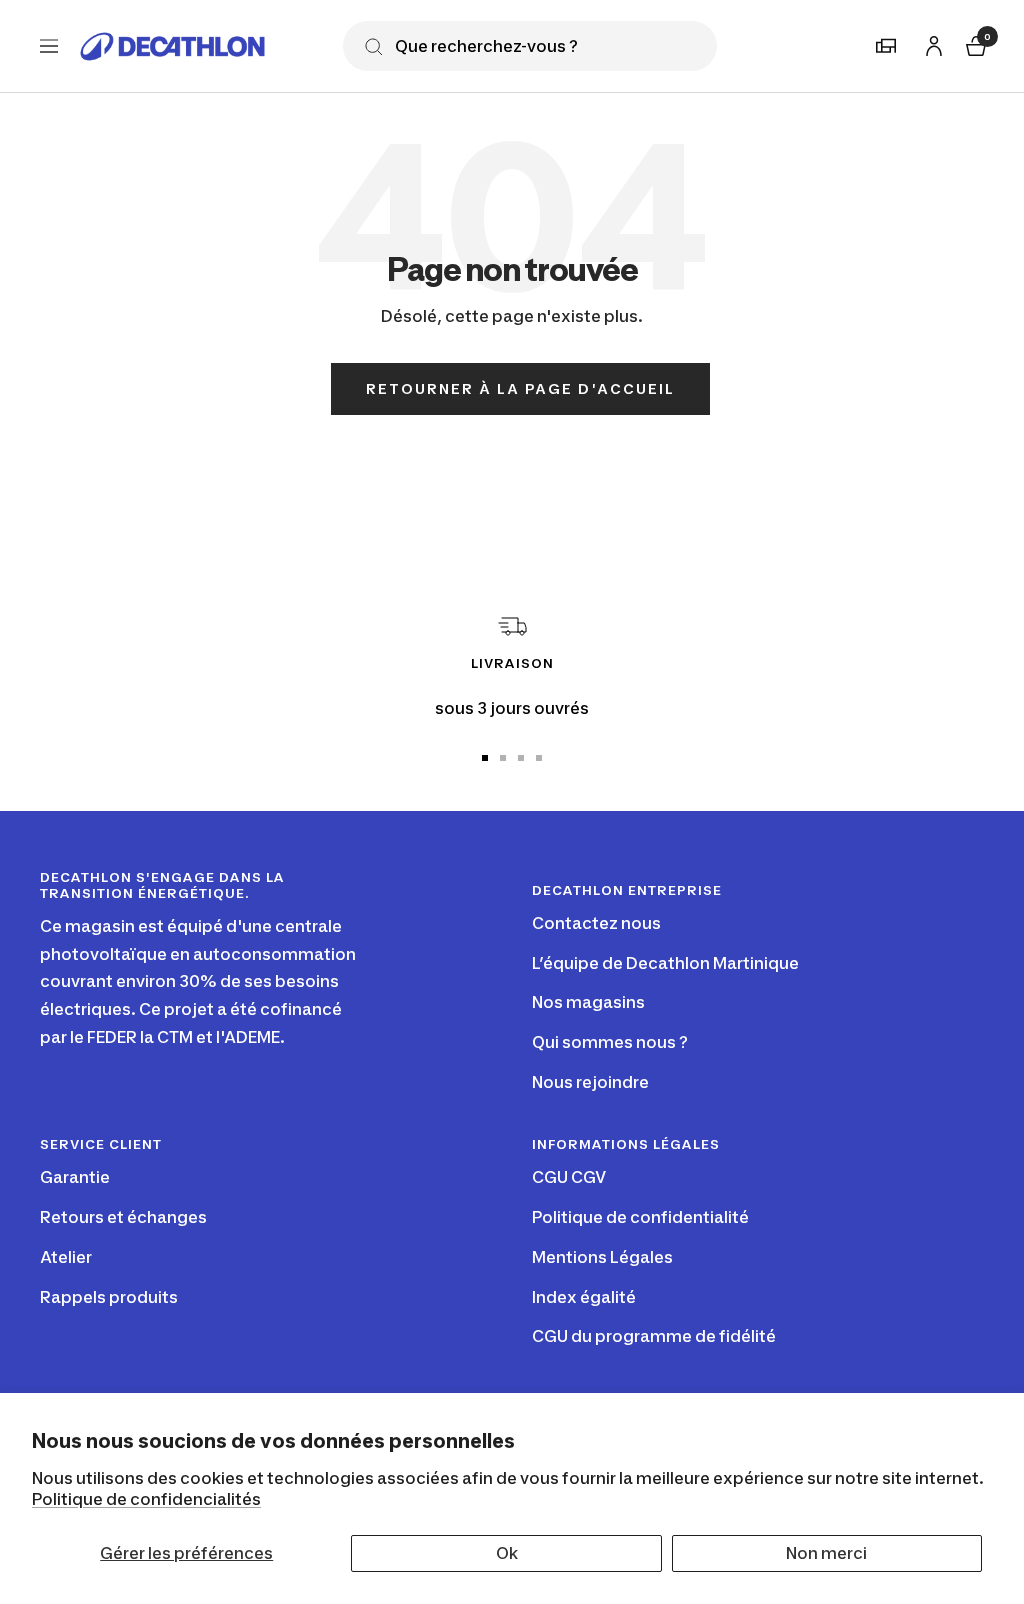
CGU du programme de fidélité (654, 1336)
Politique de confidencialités (146, 1499)
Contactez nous (596, 923)
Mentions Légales (602, 1257)
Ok (507, 1553)
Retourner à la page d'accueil (520, 388)
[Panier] (974, 43)
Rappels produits (109, 1297)
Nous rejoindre (590, 1082)
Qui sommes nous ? (610, 1042)
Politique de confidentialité (640, 1217)
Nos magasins (588, 1002)
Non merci (826, 1553)
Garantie (75, 1177)
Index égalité (584, 1297)
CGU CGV (569, 1177)
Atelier (66, 1257)
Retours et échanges (123, 1217)
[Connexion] (931, 42)
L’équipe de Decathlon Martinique (665, 963)
